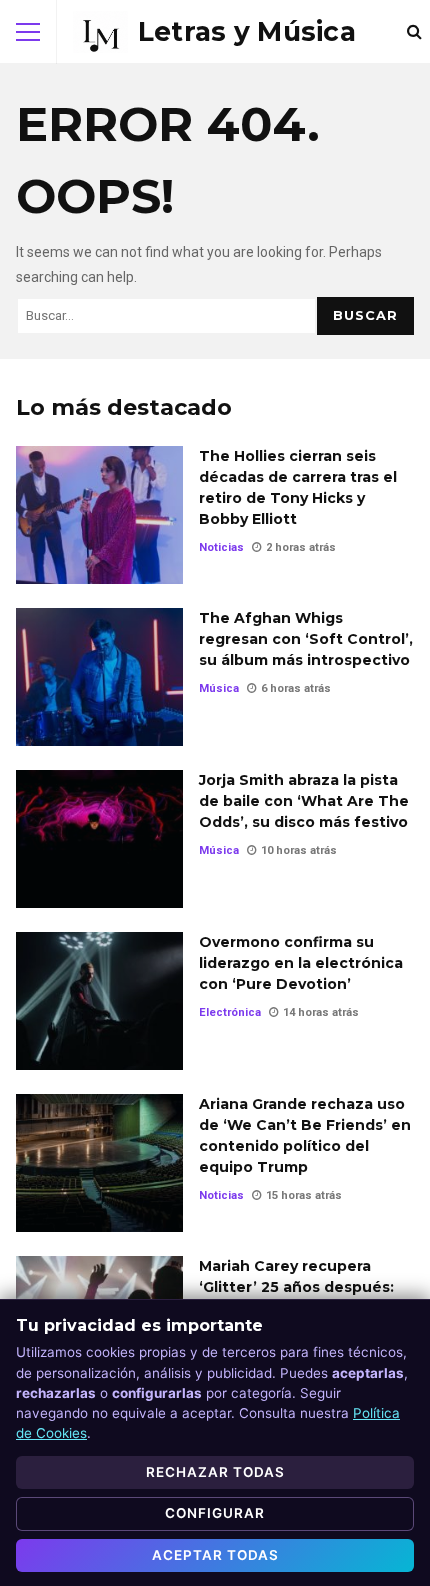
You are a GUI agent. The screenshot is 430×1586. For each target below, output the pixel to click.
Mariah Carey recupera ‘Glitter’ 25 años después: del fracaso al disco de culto (296, 1297)
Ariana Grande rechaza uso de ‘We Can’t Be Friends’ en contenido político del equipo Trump (99, 1163)
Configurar (215, 1513)
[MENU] (28, 32)
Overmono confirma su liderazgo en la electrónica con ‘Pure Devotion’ (99, 1001)
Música (219, 688)
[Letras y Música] (214, 32)
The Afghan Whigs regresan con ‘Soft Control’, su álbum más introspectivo (99, 677)
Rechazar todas (215, 1472)
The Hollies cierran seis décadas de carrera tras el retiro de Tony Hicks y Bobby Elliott (99, 515)
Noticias (221, 547)
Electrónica (230, 1012)
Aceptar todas (215, 1555)
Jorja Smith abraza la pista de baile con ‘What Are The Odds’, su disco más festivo (99, 839)
